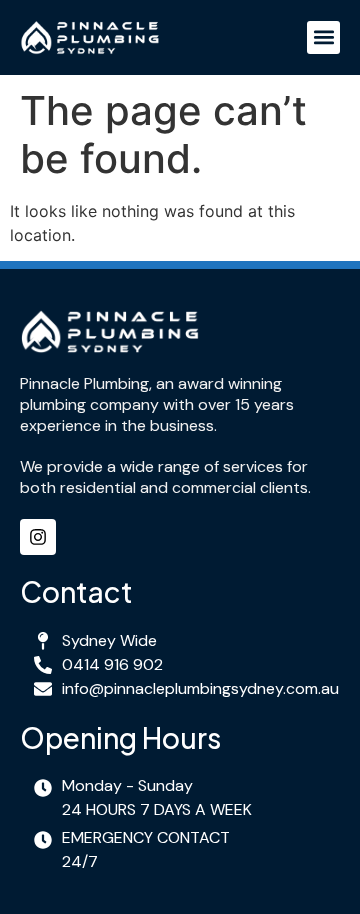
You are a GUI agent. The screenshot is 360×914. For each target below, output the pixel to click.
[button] (323, 37)
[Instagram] (38, 537)
